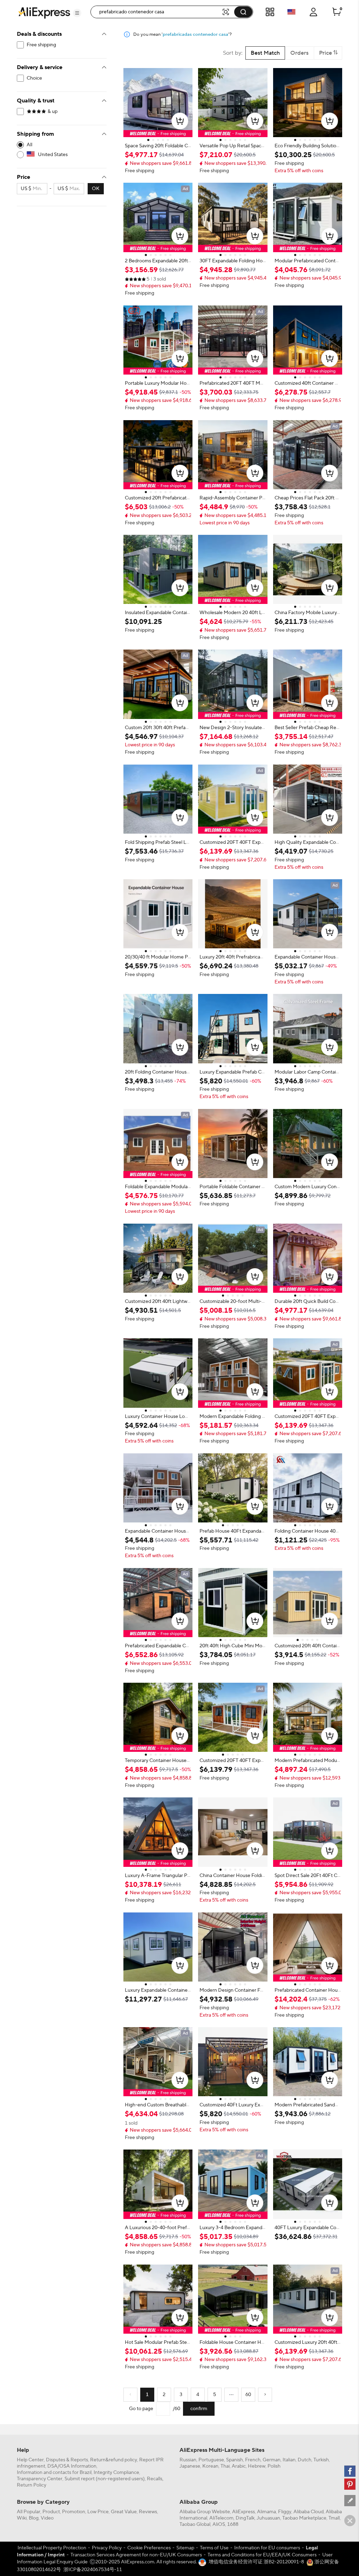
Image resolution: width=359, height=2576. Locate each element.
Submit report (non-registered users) (105, 2479)
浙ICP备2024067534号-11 (93, 2570)
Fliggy (285, 2512)
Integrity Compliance (116, 2473)
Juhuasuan (268, 2518)
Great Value (124, 2512)
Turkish (321, 2460)
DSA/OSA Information (72, 2466)
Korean (210, 2466)
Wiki (22, 2518)
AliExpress (243, 2512)
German (272, 2460)
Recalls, (155, 2479)
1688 (233, 2524)
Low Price (98, 2512)
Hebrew (257, 2466)
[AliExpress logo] (44, 12)
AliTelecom (221, 2518)
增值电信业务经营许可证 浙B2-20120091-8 (256, 2562)
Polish (274, 2466)
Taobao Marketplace (304, 2518)
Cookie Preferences (149, 2548)
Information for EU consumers (267, 2548)
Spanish (235, 2460)
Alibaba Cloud (309, 2512)
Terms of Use (214, 2548)
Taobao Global (195, 2524)
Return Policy (32, 2485)
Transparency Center (40, 2479)
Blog (34, 2518)
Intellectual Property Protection (52, 2548)
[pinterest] (350, 2484)
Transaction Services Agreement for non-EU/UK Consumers (136, 2555)
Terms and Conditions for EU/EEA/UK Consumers (262, 2555)
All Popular (29, 2512)
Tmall (334, 2518)
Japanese (190, 2466)
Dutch (304, 2460)
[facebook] (350, 2471)
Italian (289, 2460)
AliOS (219, 2524)
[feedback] (350, 2501)
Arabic (239, 2466)
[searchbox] (159, 12)
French (253, 2460)
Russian (188, 2460)
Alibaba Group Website (205, 2512)
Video (47, 2518)
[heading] (158, 146)
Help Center (30, 2460)
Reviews (148, 2512)
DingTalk (245, 2518)
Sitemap (185, 2548)
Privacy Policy (107, 2548)
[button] (77, 13)
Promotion (74, 2512)
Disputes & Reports (67, 2460)
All (29, 145)
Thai (225, 2466)
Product (51, 2512)
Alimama (266, 2512)
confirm (199, 2409)
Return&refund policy (114, 2460)
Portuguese (211, 2460)
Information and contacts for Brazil (54, 2473)
